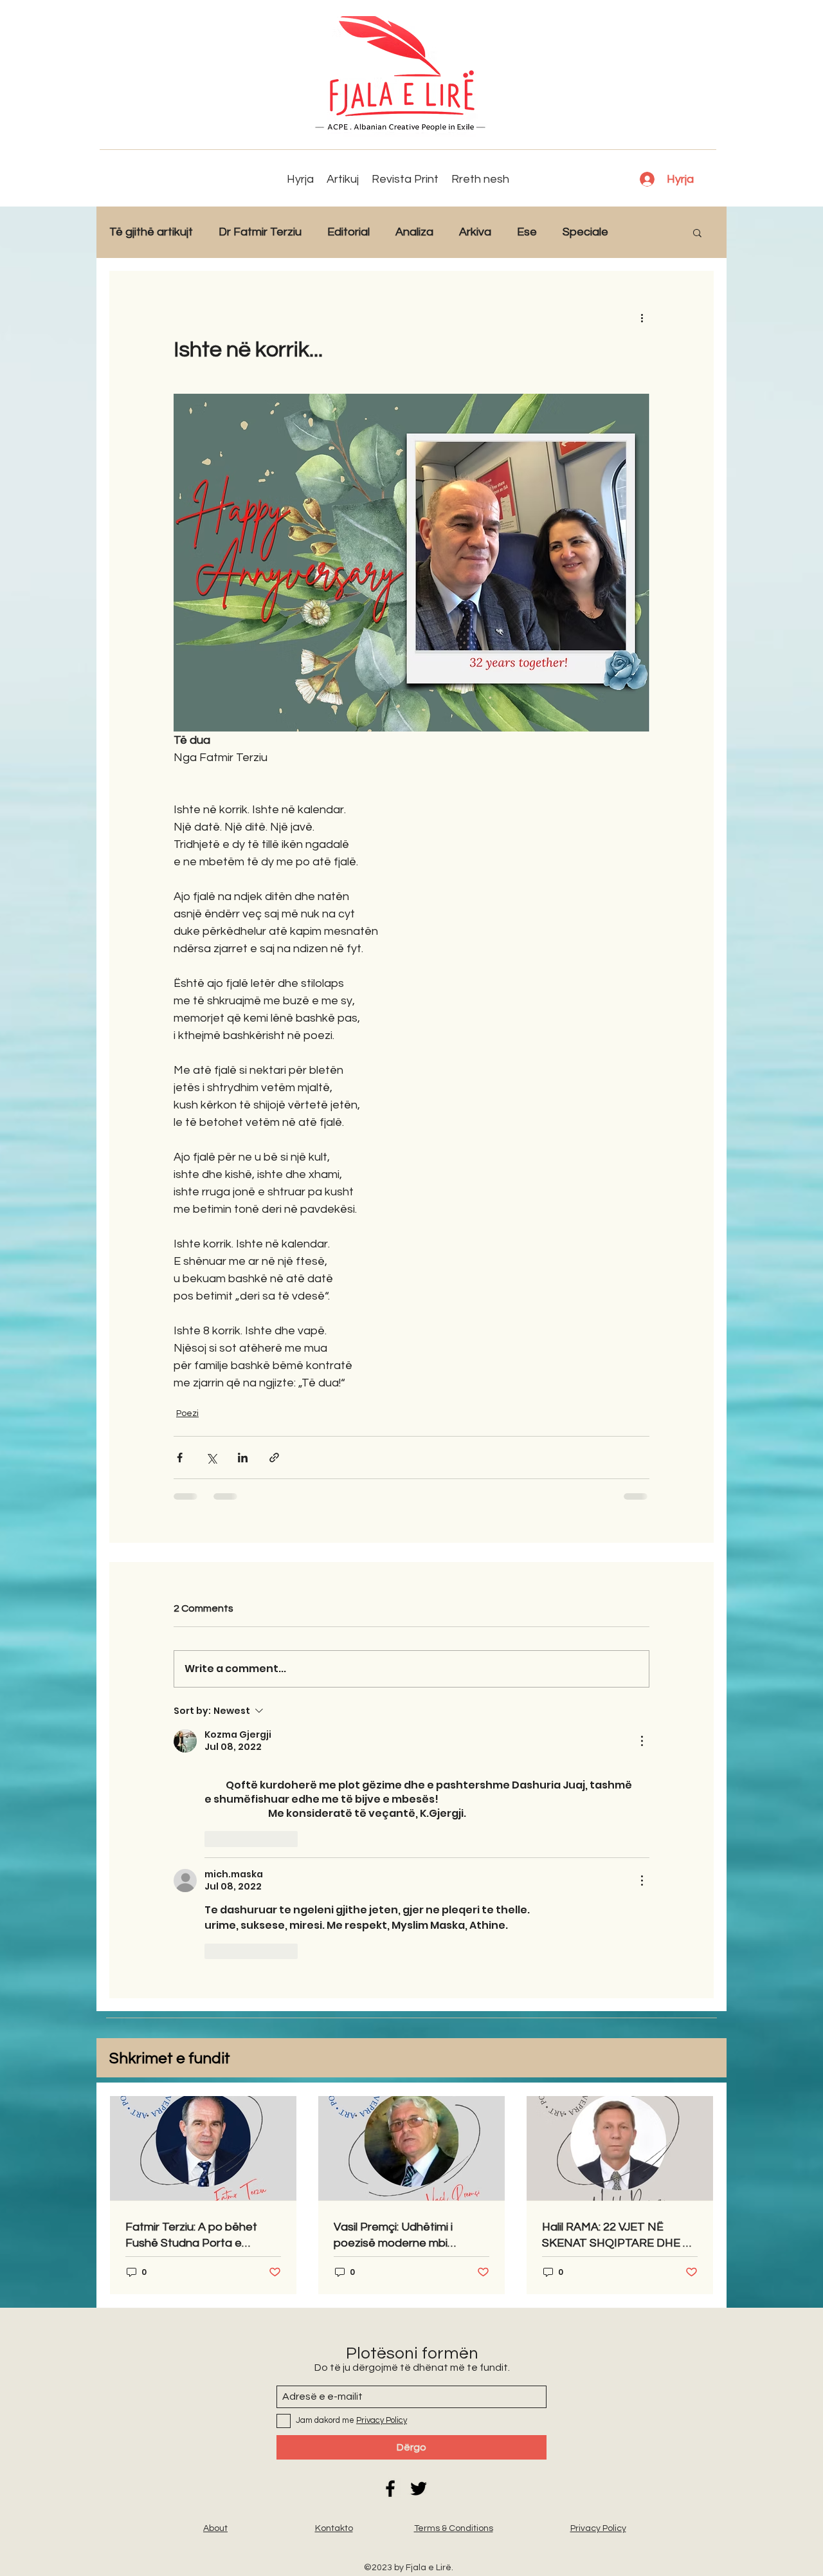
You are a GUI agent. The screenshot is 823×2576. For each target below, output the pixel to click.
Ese (527, 232)
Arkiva (475, 232)
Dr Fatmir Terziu (260, 232)
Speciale (585, 232)
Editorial (348, 232)
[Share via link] (274, 1458)
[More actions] (642, 317)
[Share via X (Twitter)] (211, 1458)
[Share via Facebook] (180, 1458)
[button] (697, 232)
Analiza (414, 232)
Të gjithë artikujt (151, 232)
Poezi (187, 1413)
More (648, 232)
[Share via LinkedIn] (243, 1458)
